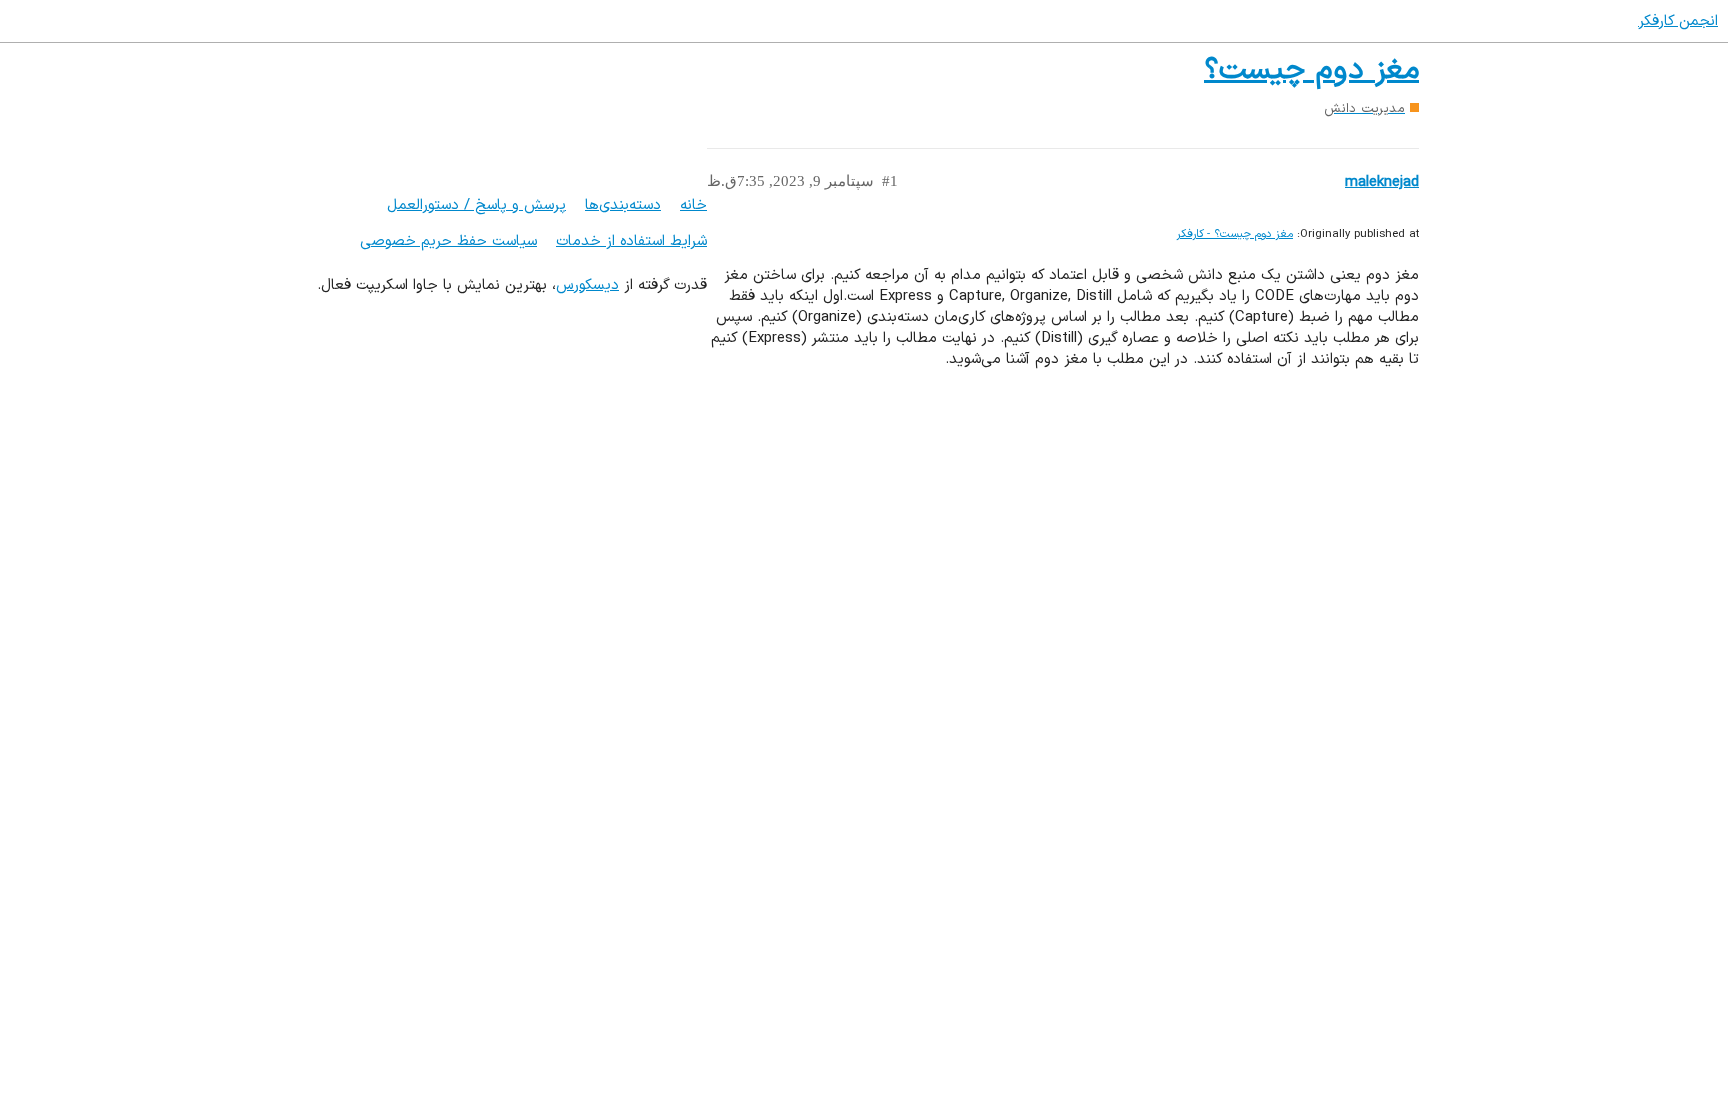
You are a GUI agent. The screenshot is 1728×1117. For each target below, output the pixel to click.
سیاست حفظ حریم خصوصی (448, 241)
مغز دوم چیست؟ (1311, 70)
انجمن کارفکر (1678, 21)
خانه (693, 205)
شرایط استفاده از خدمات (631, 241)
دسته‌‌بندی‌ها (623, 205)
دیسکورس (587, 285)
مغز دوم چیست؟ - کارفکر (1234, 234)
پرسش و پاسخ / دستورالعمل (476, 205)
